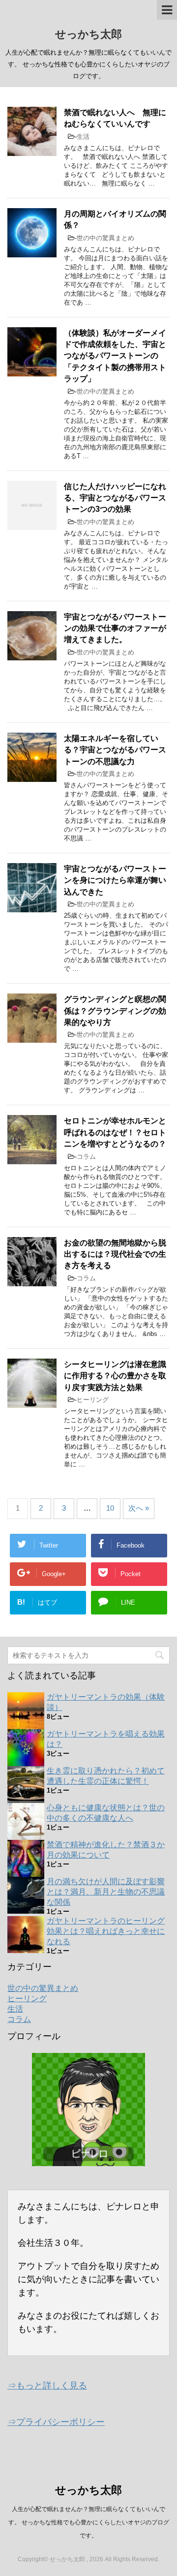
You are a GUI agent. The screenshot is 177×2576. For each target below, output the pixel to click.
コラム (86, 1157)
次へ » (139, 1508)
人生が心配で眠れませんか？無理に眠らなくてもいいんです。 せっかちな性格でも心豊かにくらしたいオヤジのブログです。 (89, 2522)
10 (110, 1508)
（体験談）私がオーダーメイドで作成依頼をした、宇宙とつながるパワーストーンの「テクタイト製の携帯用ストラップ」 (115, 356)
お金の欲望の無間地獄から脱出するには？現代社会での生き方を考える (115, 1254)
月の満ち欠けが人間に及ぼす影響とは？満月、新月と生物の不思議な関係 (106, 1892)
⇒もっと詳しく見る (47, 2386)
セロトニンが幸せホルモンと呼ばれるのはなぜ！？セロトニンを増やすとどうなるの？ (115, 1132)
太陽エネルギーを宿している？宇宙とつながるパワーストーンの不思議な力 (115, 750)
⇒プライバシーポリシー (56, 2422)
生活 (83, 137)
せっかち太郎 (88, 34)
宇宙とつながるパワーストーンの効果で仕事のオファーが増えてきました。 (115, 628)
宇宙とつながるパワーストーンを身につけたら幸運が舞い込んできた (115, 880)
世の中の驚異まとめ (105, 238)
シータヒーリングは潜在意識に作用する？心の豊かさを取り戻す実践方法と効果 (115, 1376)
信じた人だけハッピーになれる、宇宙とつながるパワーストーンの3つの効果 (115, 498)
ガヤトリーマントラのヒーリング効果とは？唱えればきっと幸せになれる (106, 1931)
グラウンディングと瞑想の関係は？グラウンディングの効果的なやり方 (115, 1011)
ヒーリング (93, 1400)
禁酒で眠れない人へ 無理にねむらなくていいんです (115, 118)
